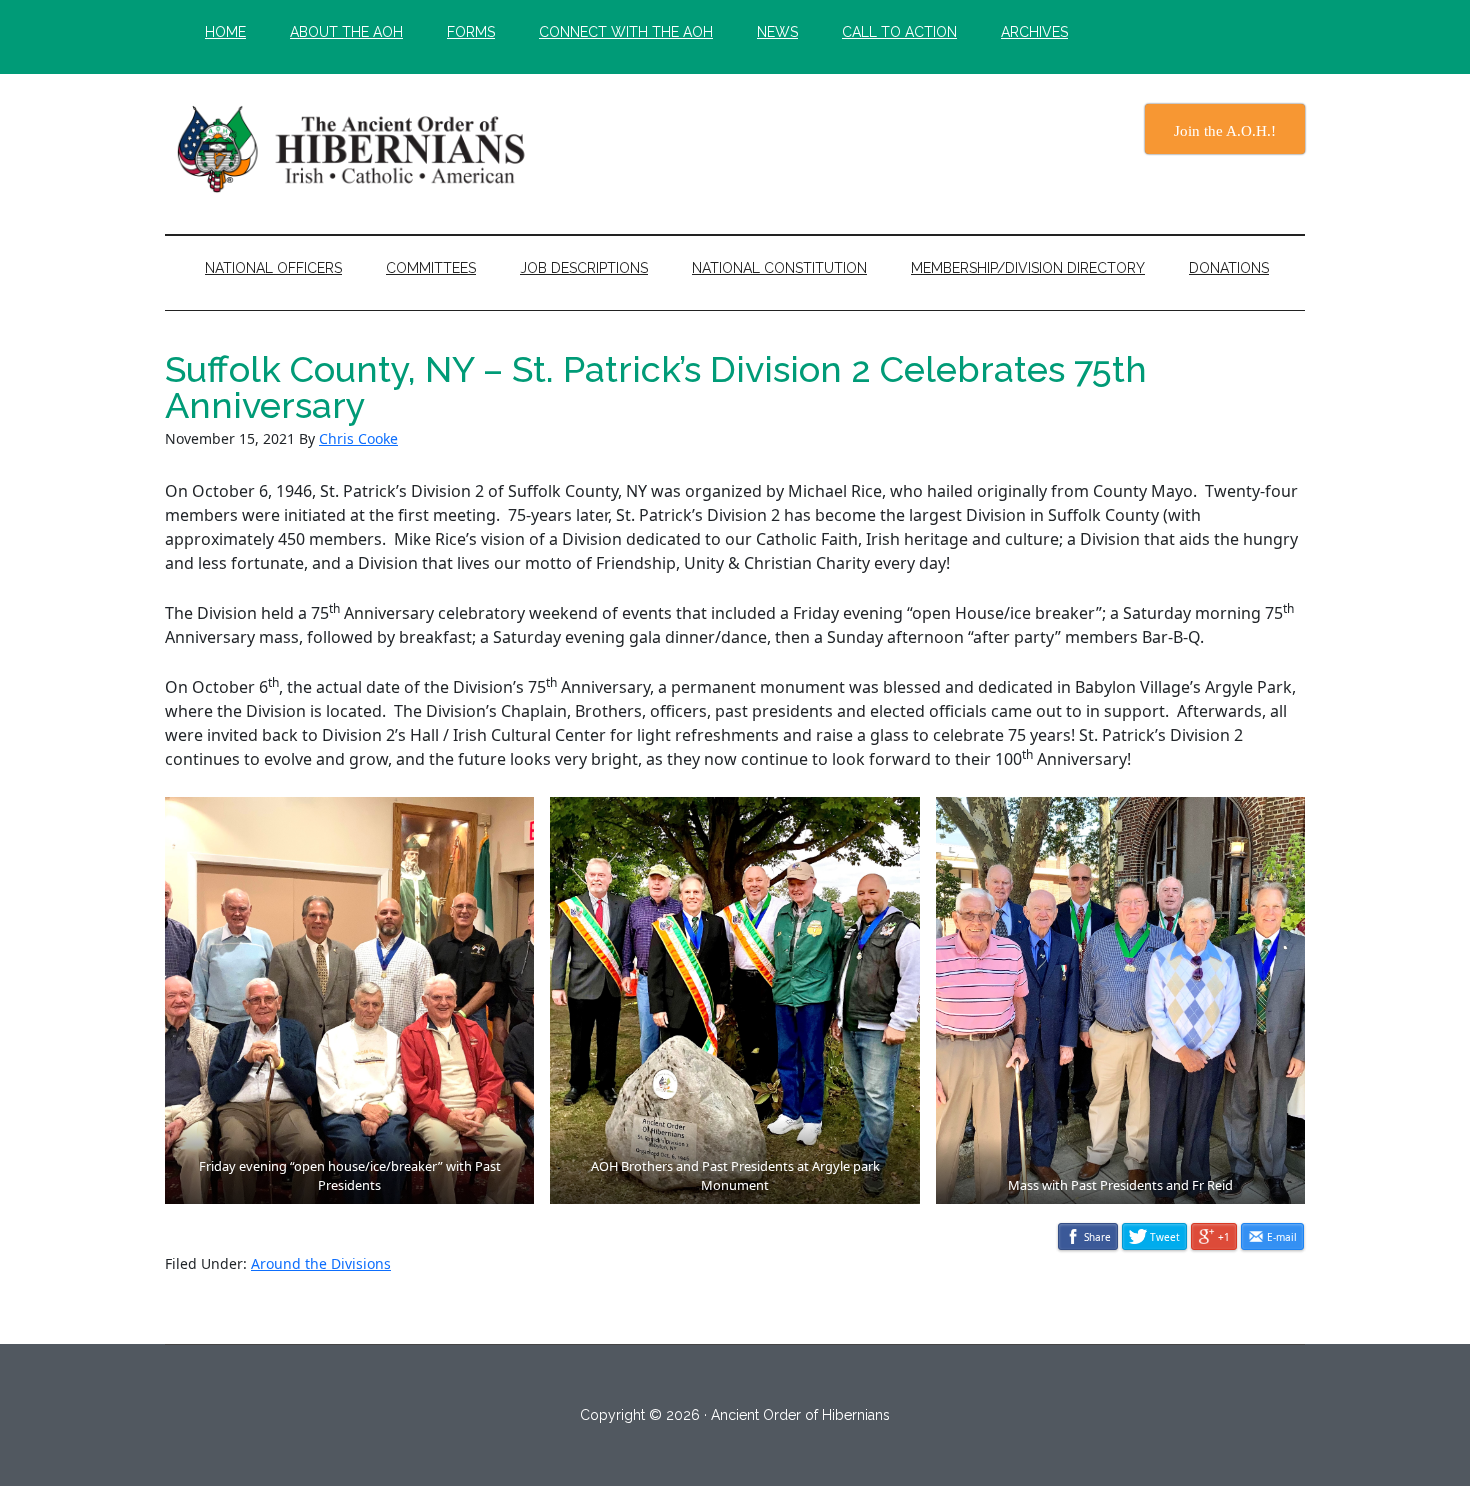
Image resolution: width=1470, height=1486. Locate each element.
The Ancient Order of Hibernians (355, 149)
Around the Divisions (321, 1263)
